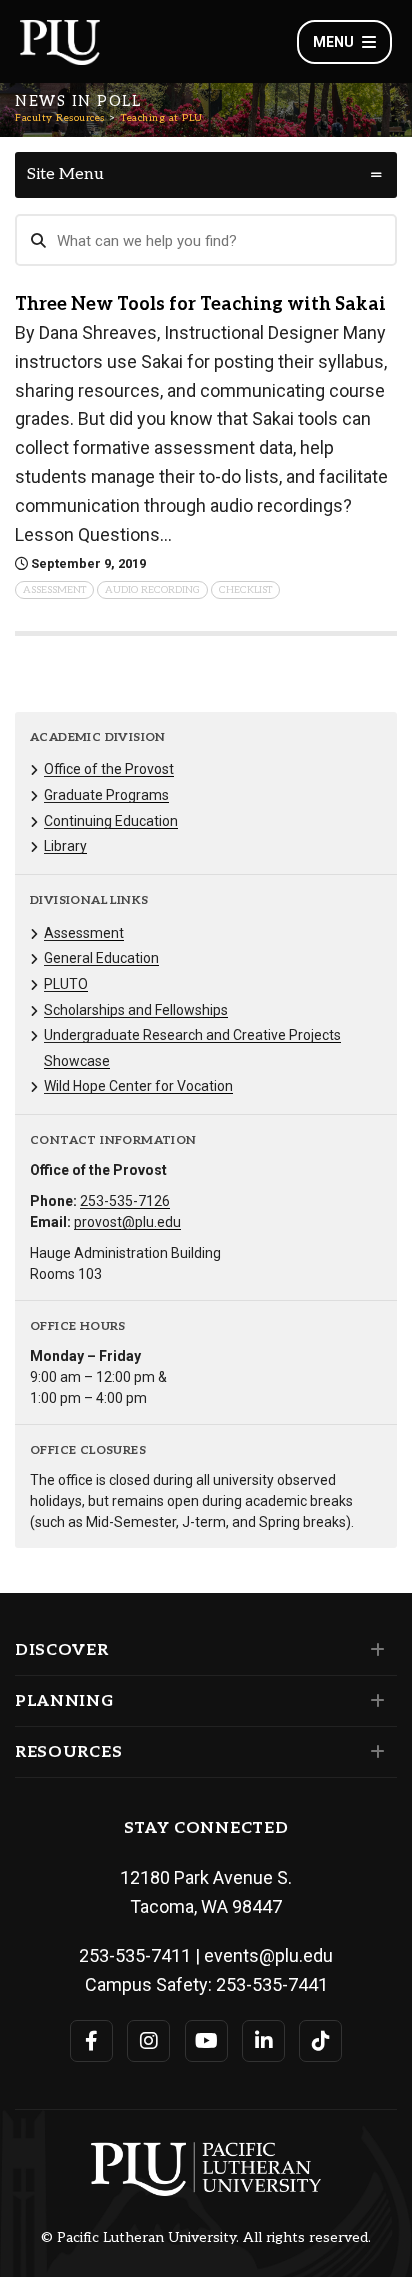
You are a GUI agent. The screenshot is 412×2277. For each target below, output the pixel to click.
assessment (54, 590)
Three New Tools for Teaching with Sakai (200, 304)
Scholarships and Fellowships (136, 1010)
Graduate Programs (106, 795)
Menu (333, 42)
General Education (101, 958)
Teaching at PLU (162, 118)
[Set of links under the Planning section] (373, 1701)
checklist (245, 590)
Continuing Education (111, 821)
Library (65, 846)
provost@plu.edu (127, 1222)
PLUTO (66, 984)
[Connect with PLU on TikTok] (320, 2041)
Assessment (84, 933)
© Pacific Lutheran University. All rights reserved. (206, 2238)
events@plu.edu (268, 1955)
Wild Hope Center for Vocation (138, 1086)
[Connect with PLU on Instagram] (148, 2041)
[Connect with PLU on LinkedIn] (263, 2041)
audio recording (152, 590)
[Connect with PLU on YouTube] (206, 2041)
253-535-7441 (272, 1984)
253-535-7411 (135, 1955)
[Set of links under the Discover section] (373, 1650)
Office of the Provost (109, 769)
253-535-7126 (125, 1201)
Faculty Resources (60, 118)
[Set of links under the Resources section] (373, 1752)
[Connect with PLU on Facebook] (91, 2041)
